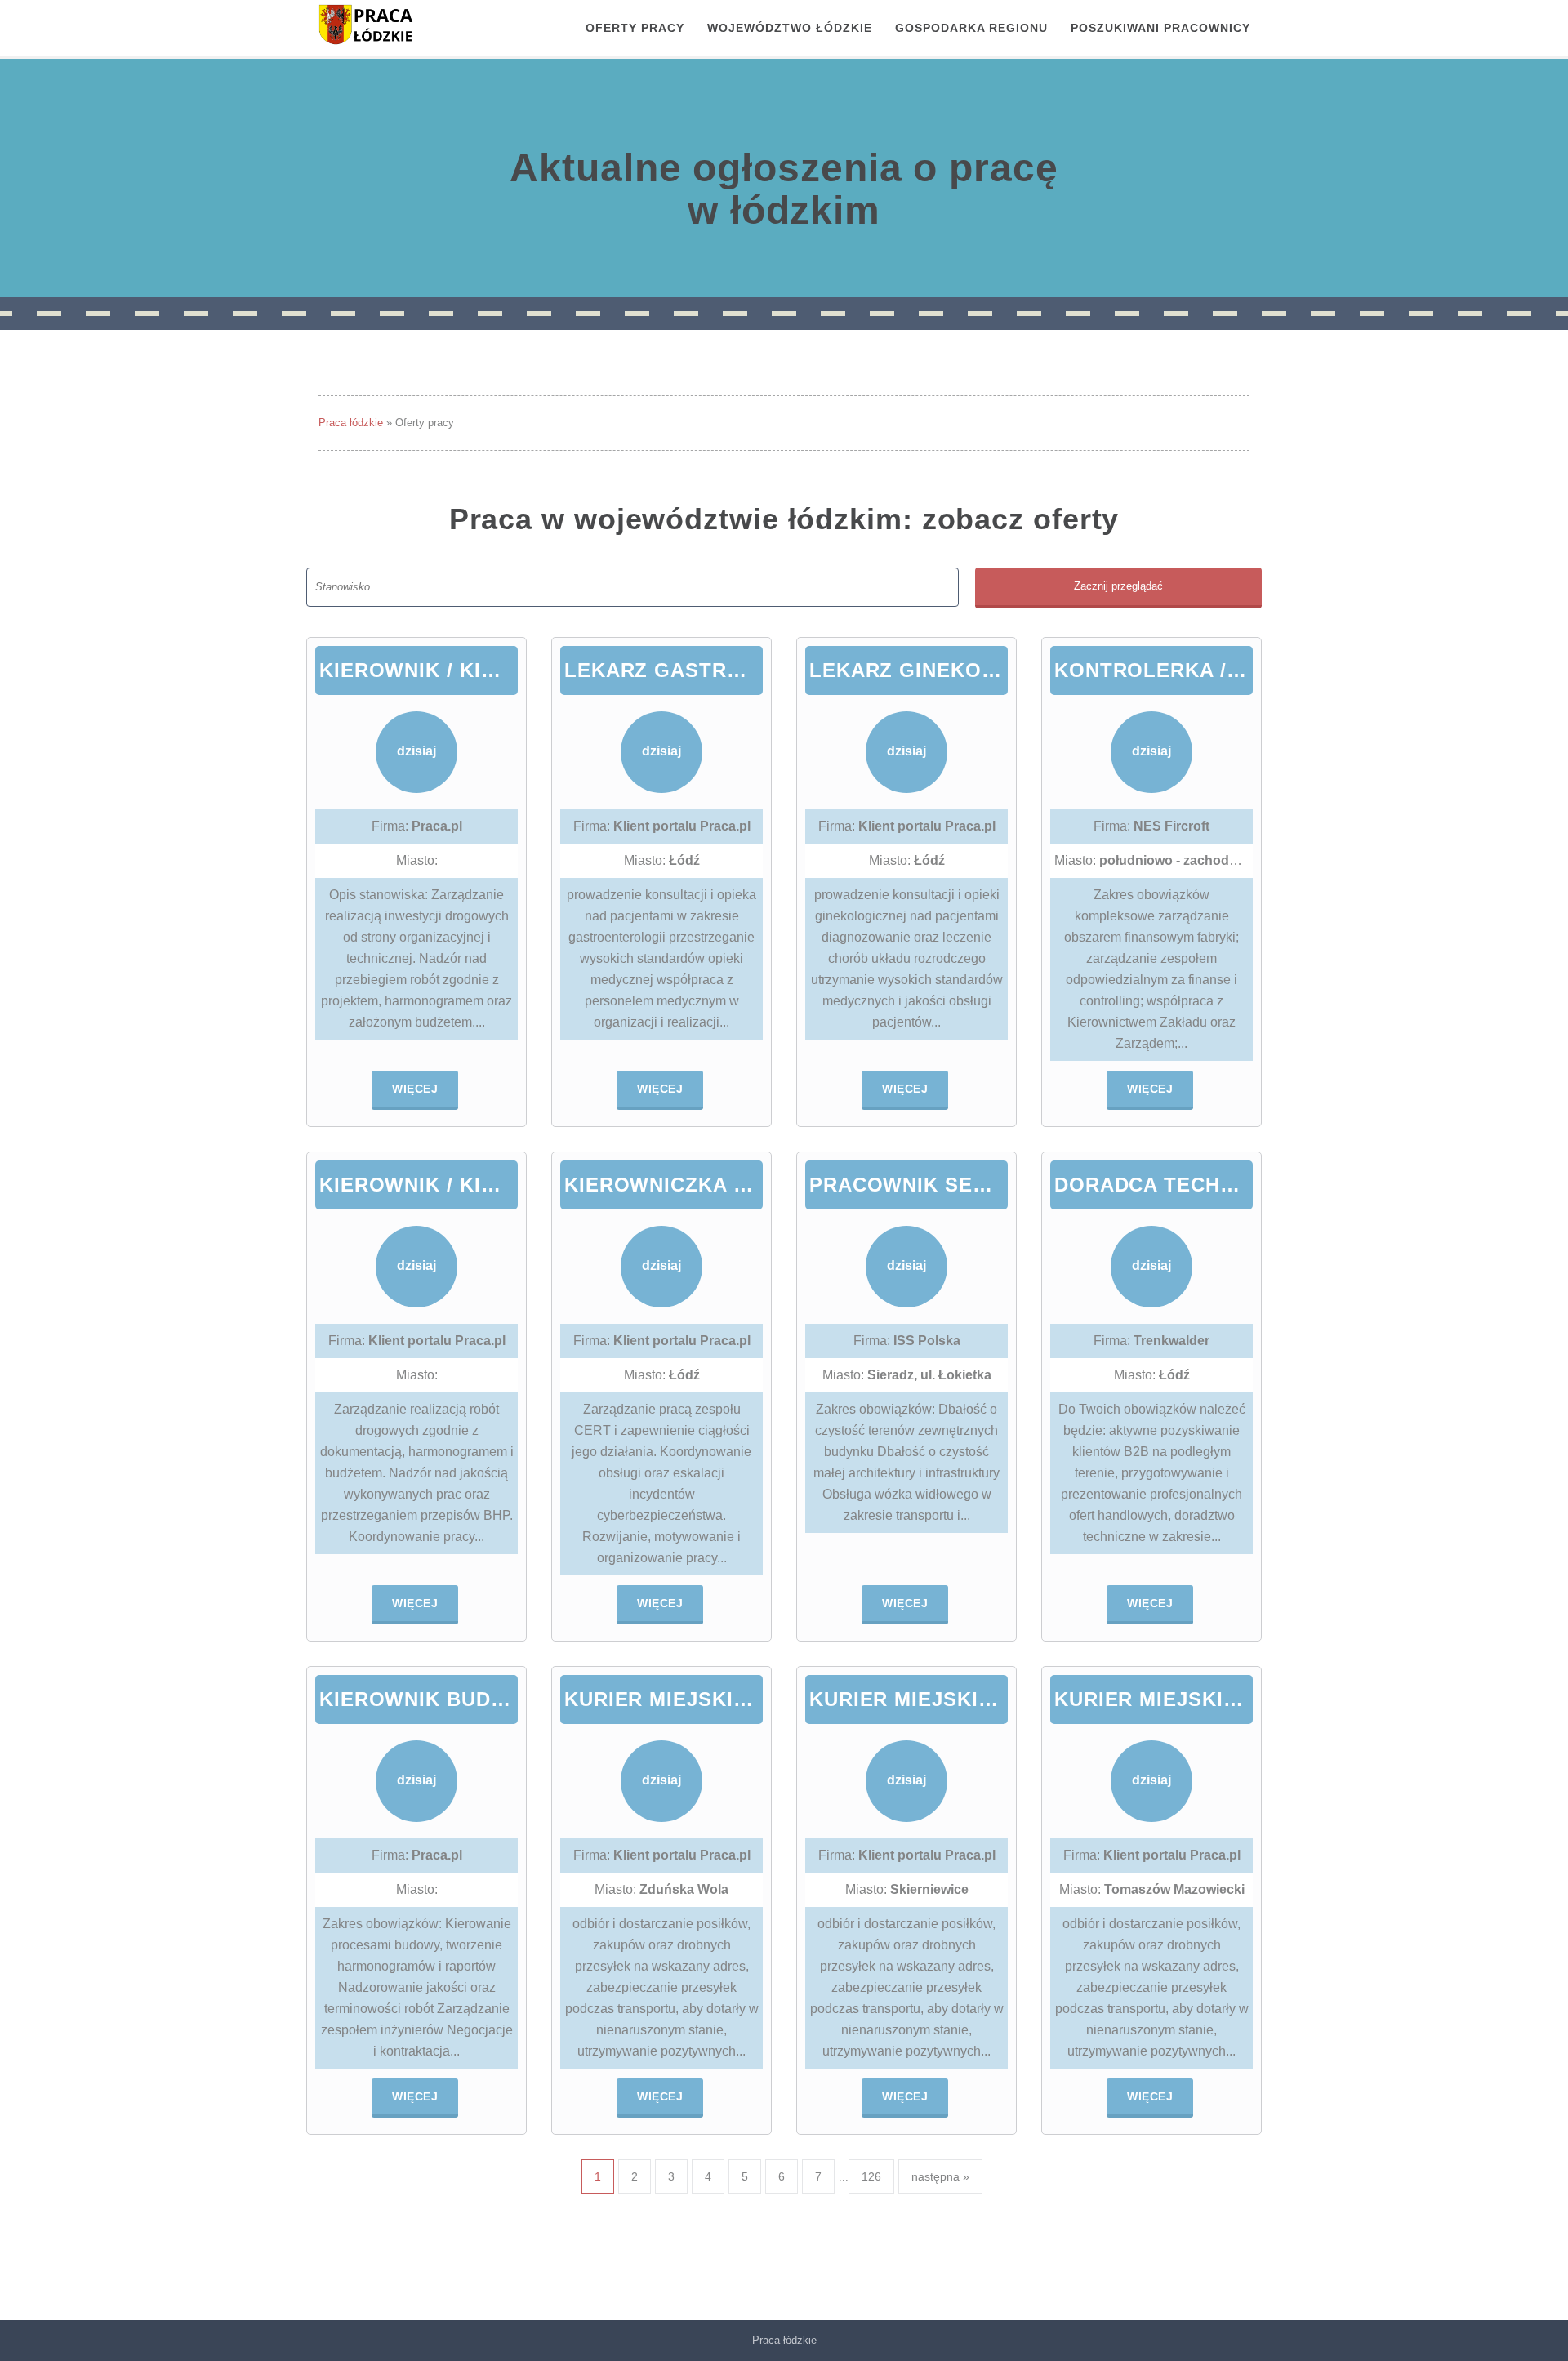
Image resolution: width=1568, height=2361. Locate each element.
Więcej (415, 1089)
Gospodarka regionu (971, 28)
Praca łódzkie (351, 423)
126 (871, 2176)
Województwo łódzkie (790, 28)
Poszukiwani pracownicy (1160, 28)
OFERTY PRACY (635, 28)
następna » (940, 2176)
